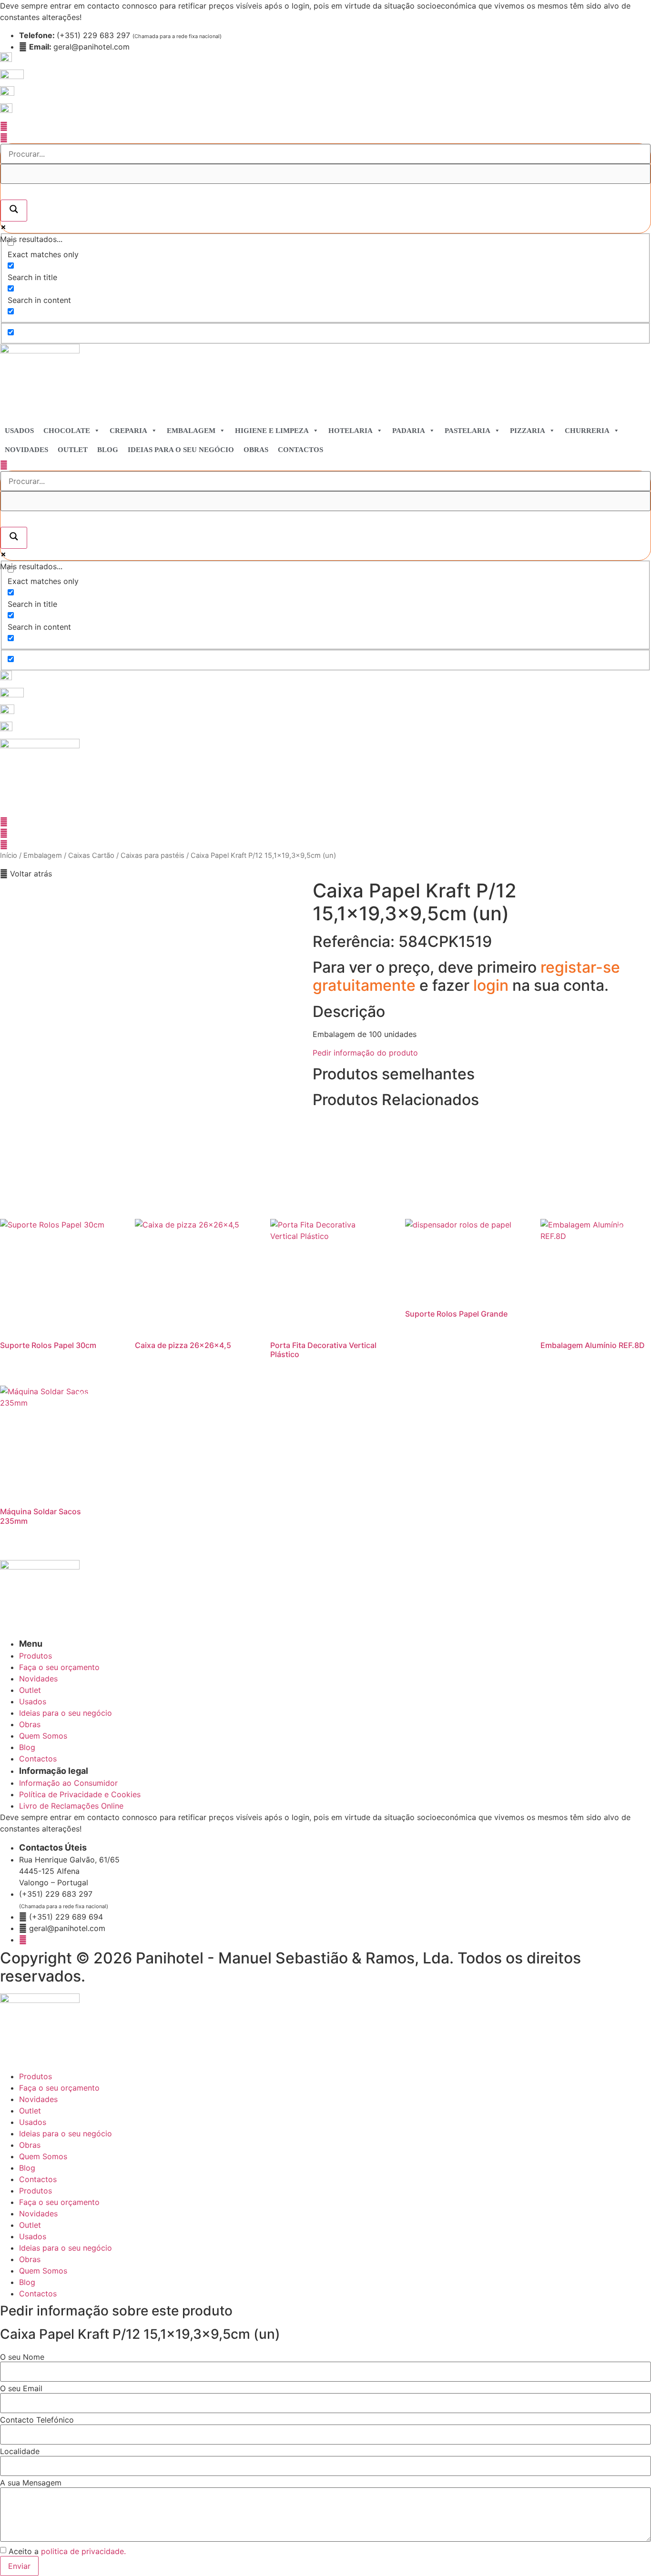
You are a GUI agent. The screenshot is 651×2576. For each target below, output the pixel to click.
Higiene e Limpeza (272, 431)
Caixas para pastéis (153, 855)
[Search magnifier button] (14, 211)
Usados (19, 431)
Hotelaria (351, 431)
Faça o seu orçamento (59, 2088)
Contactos (300, 450)
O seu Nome (22, 2357)
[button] (26, 874)
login (493, 985)
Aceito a (67, 2551)
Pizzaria (528, 431)
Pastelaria (468, 431)
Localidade (20, 2451)
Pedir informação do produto (365, 1053)
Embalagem (191, 431)
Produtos (36, 2076)
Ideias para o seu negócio (181, 450)
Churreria (587, 431)
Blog (108, 450)
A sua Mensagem (31, 2483)
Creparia (128, 431)
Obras (256, 450)
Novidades (26, 450)
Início (9, 855)
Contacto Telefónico (37, 2420)
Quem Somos (43, 2156)
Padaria (409, 431)
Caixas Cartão (91, 855)
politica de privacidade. (83, 2551)
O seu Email (21, 2388)
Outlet (73, 450)
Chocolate (67, 431)
